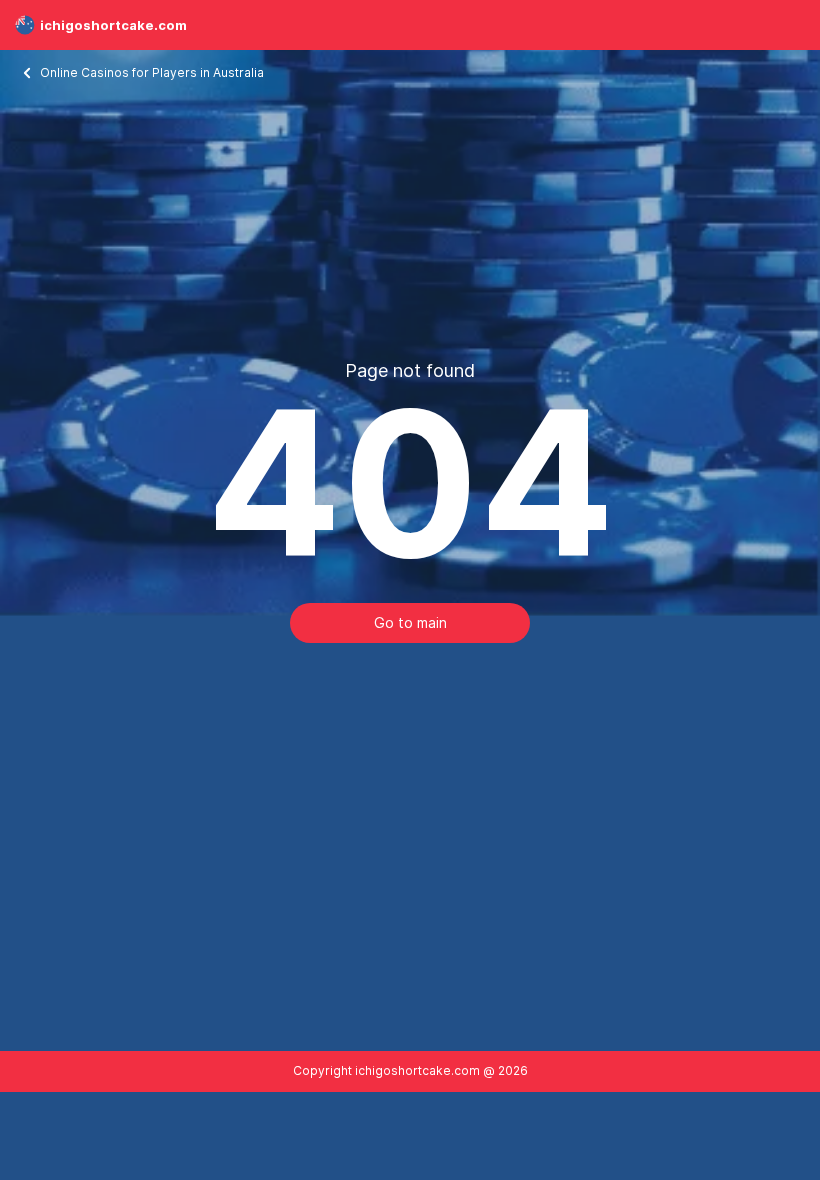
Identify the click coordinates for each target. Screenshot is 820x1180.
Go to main (410, 622)
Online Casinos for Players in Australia (153, 72)
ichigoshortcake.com (113, 25)
